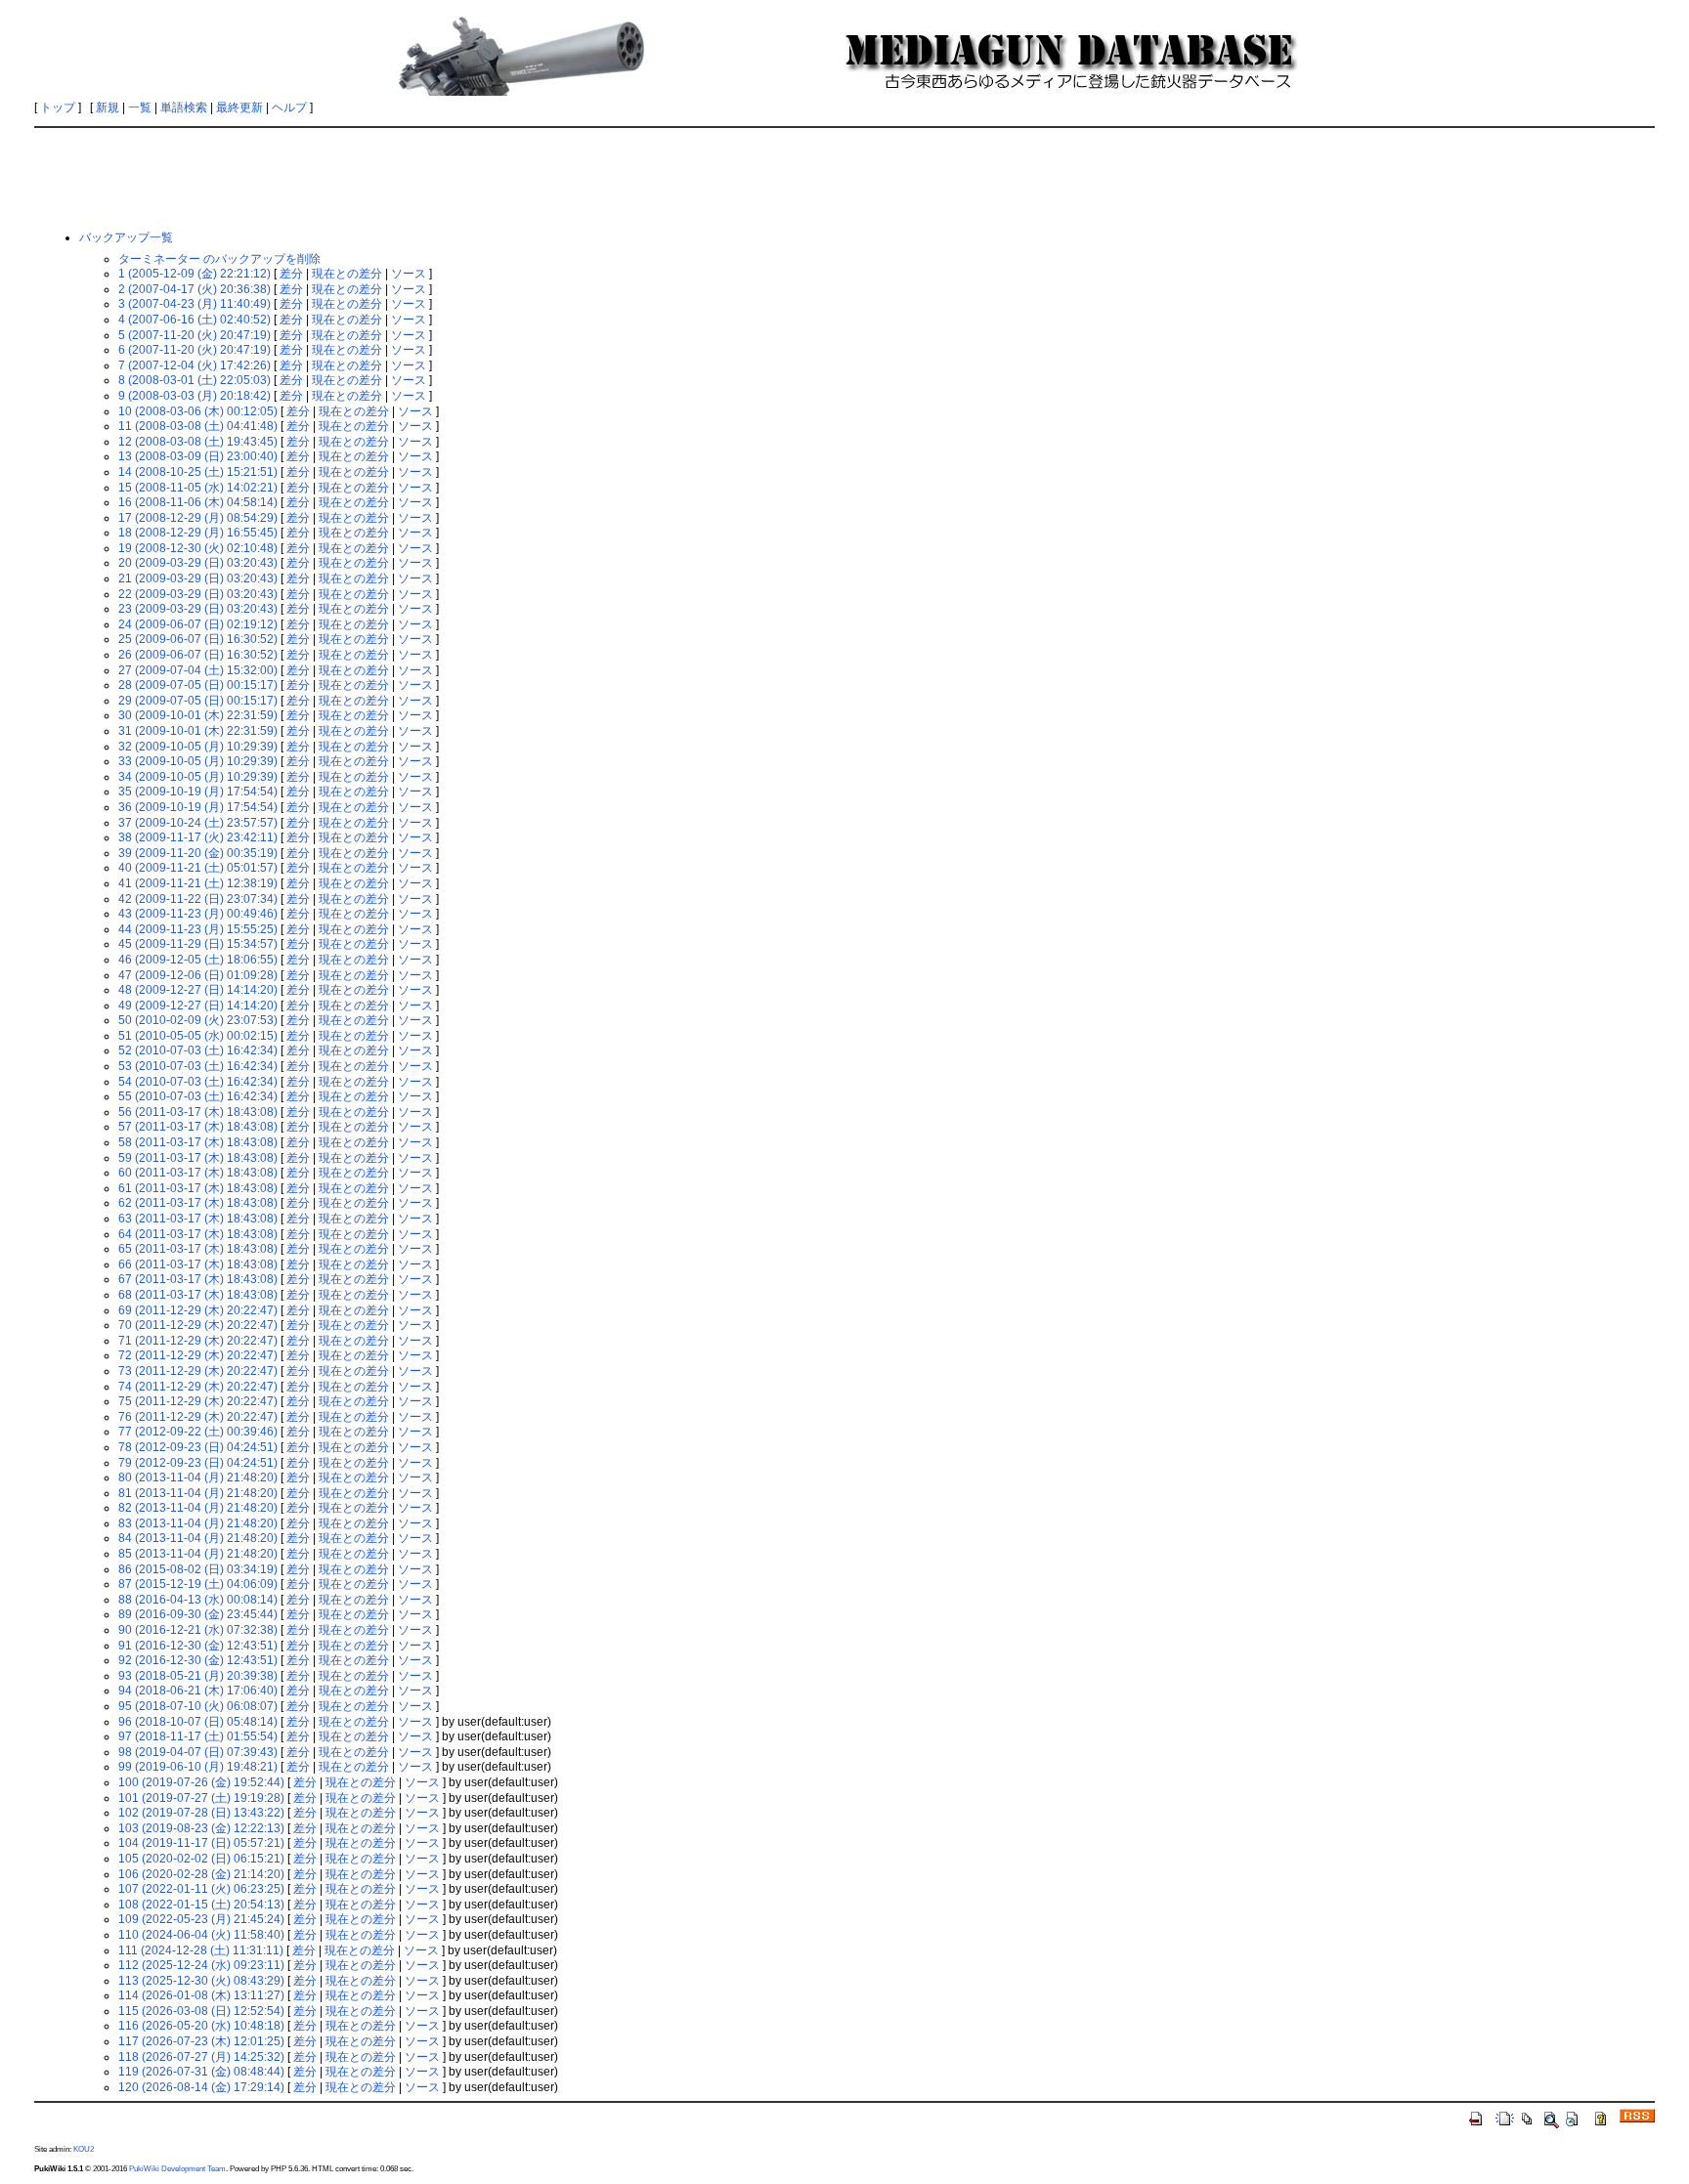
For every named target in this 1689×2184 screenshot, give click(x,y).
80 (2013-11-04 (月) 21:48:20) (198, 1477)
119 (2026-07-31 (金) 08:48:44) (201, 2072)
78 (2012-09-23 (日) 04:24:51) (198, 1447)
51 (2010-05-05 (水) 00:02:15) (198, 1036)
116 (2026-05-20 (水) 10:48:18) (201, 2026)
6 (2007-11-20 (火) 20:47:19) (195, 350)
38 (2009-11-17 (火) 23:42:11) (198, 837)
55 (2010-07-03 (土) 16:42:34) (198, 1096)
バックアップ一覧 (126, 237)
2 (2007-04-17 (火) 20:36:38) (195, 289)
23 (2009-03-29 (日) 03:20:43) (198, 609)
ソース (409, 274)
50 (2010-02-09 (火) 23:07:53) (198, 1020)
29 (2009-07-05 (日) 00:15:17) (198, 701)
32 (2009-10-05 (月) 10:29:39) (198, 747)
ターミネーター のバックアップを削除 (219, 259)
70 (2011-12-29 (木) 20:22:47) (198, 1325)
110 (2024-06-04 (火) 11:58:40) (201, 1935)
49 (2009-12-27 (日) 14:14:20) (198, 1006)
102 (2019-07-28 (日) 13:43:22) (201, 1813)
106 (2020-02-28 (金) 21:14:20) (201, 1874)
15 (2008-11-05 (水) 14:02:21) (198, 488)
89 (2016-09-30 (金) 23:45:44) (198, 1614)
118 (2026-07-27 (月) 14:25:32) (201, 2057)
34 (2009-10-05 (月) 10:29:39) (198, 777)
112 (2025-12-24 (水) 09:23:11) (201, 1965)
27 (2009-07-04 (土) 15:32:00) (198, 670)
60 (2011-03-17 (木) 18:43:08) (198, 1173)
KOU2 (84, 2149)
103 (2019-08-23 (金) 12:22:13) (201, 1828)
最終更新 (239, 107)
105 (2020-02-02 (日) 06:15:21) (201, 1859)
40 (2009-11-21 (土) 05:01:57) (198, 868)
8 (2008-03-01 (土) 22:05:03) (195, 380)
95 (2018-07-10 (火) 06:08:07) (198, 1706)
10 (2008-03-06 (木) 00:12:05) (198, 411)
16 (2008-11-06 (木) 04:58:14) (198, 502)
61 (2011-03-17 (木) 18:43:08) (198, 1188)
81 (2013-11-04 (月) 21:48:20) (198, 1493)
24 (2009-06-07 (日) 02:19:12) (198, 624)
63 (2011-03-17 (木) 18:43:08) (198, 1219)
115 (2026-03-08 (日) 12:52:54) (201, 2011)
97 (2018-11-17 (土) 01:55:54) (198, 1736)
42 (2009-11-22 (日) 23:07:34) (198, 899)
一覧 (140, 107)
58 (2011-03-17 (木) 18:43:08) (198, 1142)
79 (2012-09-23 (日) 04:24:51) (198, 1463)
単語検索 (184, 107)
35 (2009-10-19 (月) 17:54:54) (198, 792)
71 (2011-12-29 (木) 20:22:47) (198, 1341)
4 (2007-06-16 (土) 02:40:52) (195, 320)
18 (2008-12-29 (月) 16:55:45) (198, 533)
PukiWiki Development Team (177, 2168)
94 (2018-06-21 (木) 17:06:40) (198, 1691)
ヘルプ (289, 107)
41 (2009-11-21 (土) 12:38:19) (198, 883)
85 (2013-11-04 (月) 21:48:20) (198, 1554)
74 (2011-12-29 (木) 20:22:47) (198, 1387)
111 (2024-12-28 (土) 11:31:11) (201, 1950)
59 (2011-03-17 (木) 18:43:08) (198, 1158)
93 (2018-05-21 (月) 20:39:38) (198, 1676)
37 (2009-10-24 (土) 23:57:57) (198, 823)
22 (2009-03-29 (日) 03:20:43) (198, 594)
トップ (58, 107)
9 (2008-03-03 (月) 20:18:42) (195, 396)
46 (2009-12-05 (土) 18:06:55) (198, 960)
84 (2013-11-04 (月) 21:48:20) (198, 1538)
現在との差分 (347, 274)
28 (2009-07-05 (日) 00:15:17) (198, 685)
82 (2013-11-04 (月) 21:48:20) (198, 1508)
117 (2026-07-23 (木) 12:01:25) (201, 2041)
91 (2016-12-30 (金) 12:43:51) (198, 1646)
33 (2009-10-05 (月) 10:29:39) (198, 761)
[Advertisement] (844, 178)
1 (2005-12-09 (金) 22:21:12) (195, 274)
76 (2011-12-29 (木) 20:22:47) (198, 1417)
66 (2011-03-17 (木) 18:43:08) (198, 1264)
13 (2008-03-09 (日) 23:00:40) (198, 456)
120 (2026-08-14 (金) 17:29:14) (201, 2087)
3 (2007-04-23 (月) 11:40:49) (195, 304)
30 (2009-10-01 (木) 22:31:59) (198, 715)
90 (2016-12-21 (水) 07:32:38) (198, 1630)
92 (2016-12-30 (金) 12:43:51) (198, 1660)
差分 (291, 274)
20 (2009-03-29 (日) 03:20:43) (198, 563)
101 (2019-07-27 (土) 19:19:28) (201, 1798)
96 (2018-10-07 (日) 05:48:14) (198, 1722)
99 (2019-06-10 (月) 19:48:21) (198, 1767)
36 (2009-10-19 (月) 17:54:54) (198, 807)
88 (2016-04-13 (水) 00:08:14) (198, 1600)
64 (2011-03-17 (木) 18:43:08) (198, 1234)
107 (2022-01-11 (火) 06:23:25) (201, 1889)
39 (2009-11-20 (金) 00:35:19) (198, 853)
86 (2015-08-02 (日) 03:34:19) (198, 1569)
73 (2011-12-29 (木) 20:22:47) (198, 1371)
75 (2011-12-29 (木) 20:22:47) (198, 1401)
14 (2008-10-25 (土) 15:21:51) (198, 472)
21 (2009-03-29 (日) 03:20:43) (198, 578)
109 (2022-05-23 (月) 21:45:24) (201, 1919)
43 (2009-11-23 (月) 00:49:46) (198, 914)
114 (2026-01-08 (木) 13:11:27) (201, 1995)
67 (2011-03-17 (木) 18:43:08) (198, 1279)
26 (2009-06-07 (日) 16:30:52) (198, 655)
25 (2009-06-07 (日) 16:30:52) (198, 639)
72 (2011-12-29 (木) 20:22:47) (198, 1355)
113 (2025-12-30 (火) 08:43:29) (201, 1981)
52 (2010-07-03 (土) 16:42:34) (198, 1050)
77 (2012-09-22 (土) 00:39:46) (198, 1432)
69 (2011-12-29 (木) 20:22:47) (198, 1310)
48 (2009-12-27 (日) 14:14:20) (198, 990)
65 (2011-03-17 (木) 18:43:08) (198, 1249)
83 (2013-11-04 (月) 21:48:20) (198, 1523)
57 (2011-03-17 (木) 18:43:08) (198, 1127)
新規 (108, 107)
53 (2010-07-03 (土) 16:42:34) (198, 1066)
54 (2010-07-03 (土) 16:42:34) (198, 1082)
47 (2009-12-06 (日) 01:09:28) (198, 975)
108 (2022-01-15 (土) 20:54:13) (201, 1905)
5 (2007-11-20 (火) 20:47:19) (195, 335)
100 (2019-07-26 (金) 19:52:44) (201, 1782)
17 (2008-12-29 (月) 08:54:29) (198, 518)
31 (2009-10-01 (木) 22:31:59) (198, 731)
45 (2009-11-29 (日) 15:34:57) (198, 944)
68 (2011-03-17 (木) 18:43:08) (198, 1295)
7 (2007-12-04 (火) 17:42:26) (195, 365)
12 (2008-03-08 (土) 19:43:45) (198, 442)
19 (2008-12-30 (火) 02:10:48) (198, 548)
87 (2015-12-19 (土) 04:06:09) (198, 1584)
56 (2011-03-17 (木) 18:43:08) (198, 1112)
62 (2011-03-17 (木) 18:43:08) (198, 1203)
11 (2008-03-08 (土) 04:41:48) (198, 426)
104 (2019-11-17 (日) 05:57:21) (201, 1843)
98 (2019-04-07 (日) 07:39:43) (198, 1752)
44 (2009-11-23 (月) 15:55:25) (198, 929)
